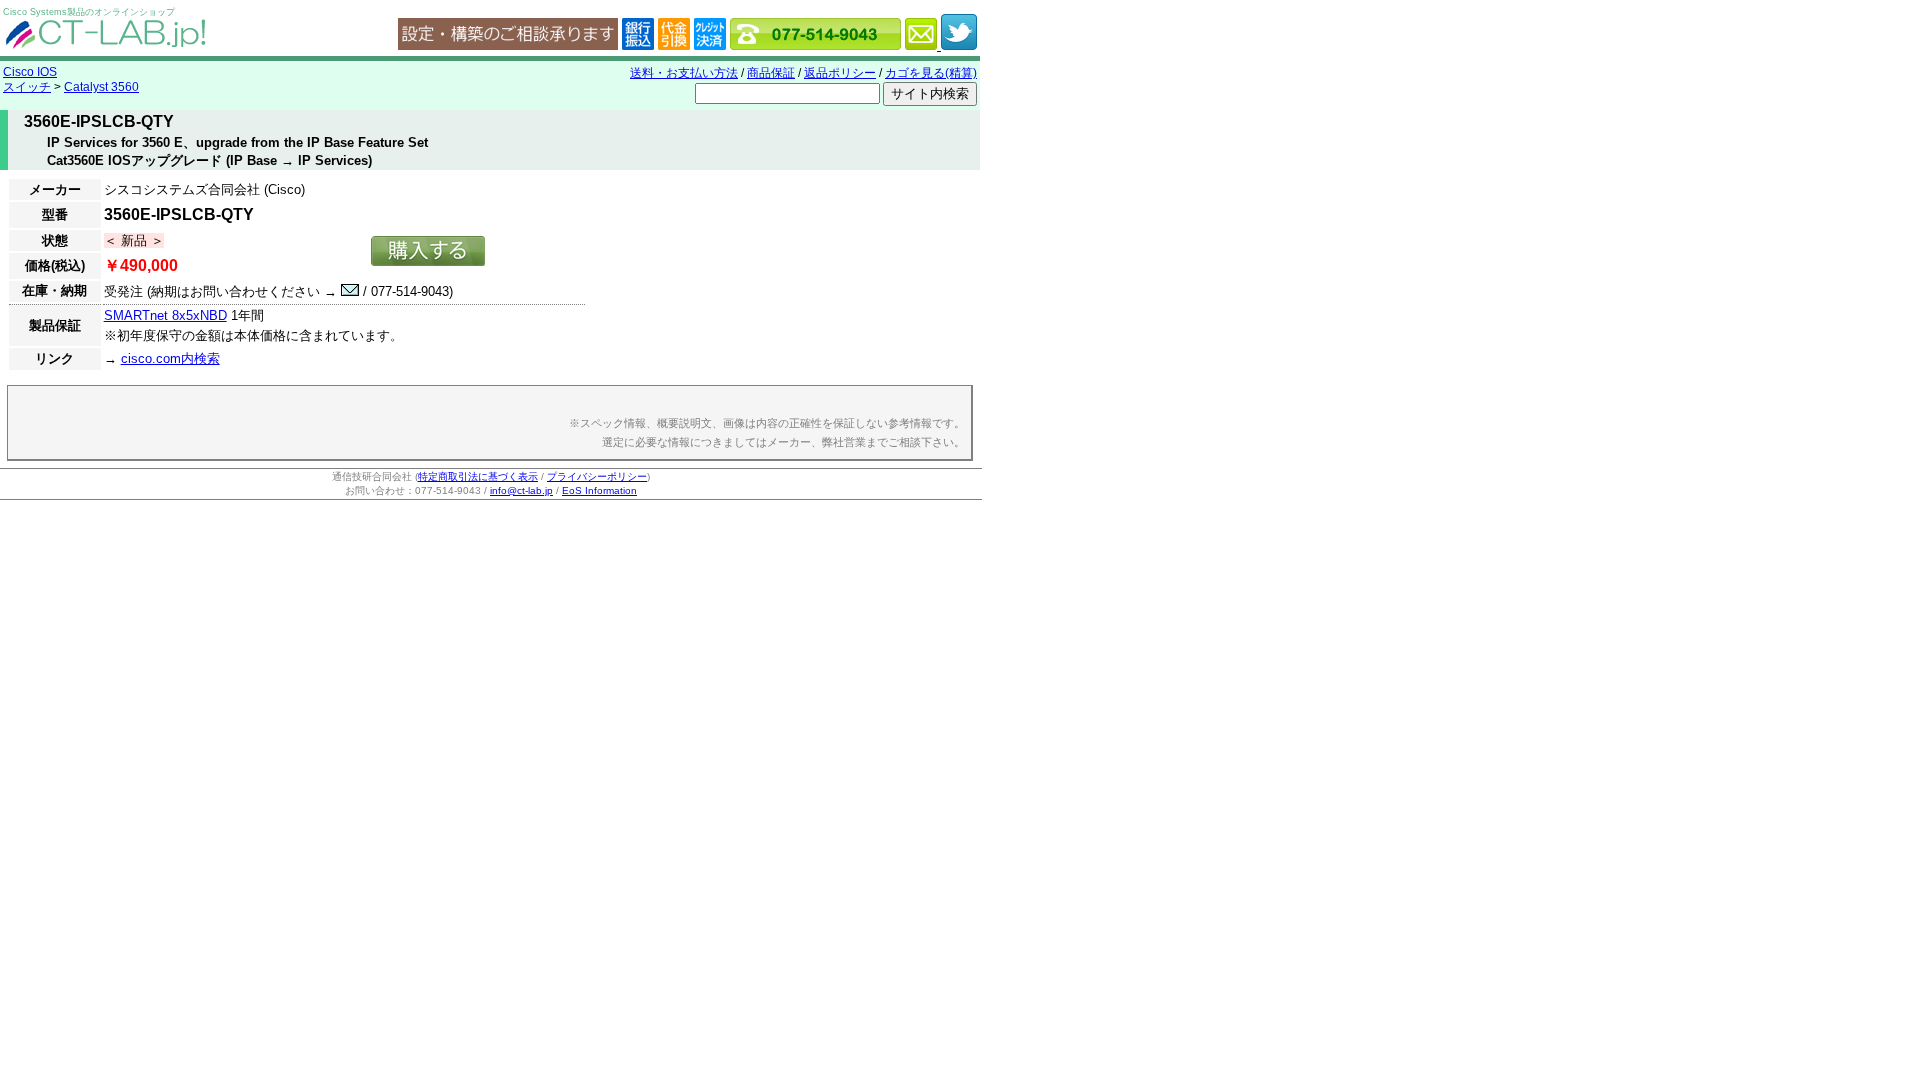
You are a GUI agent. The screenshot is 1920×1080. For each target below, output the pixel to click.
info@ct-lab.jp (521, 490)
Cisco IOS (30, 72)
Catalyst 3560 (101, 87)
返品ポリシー (840, 73)
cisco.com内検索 (170, 358)
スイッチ (27, 87)
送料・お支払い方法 (684, 73)
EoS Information (599, 490)
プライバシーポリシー (597, 476)
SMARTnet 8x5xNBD (165, 315)
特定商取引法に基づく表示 (478, 476)
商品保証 (771, 73)
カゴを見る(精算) (931, 73)
